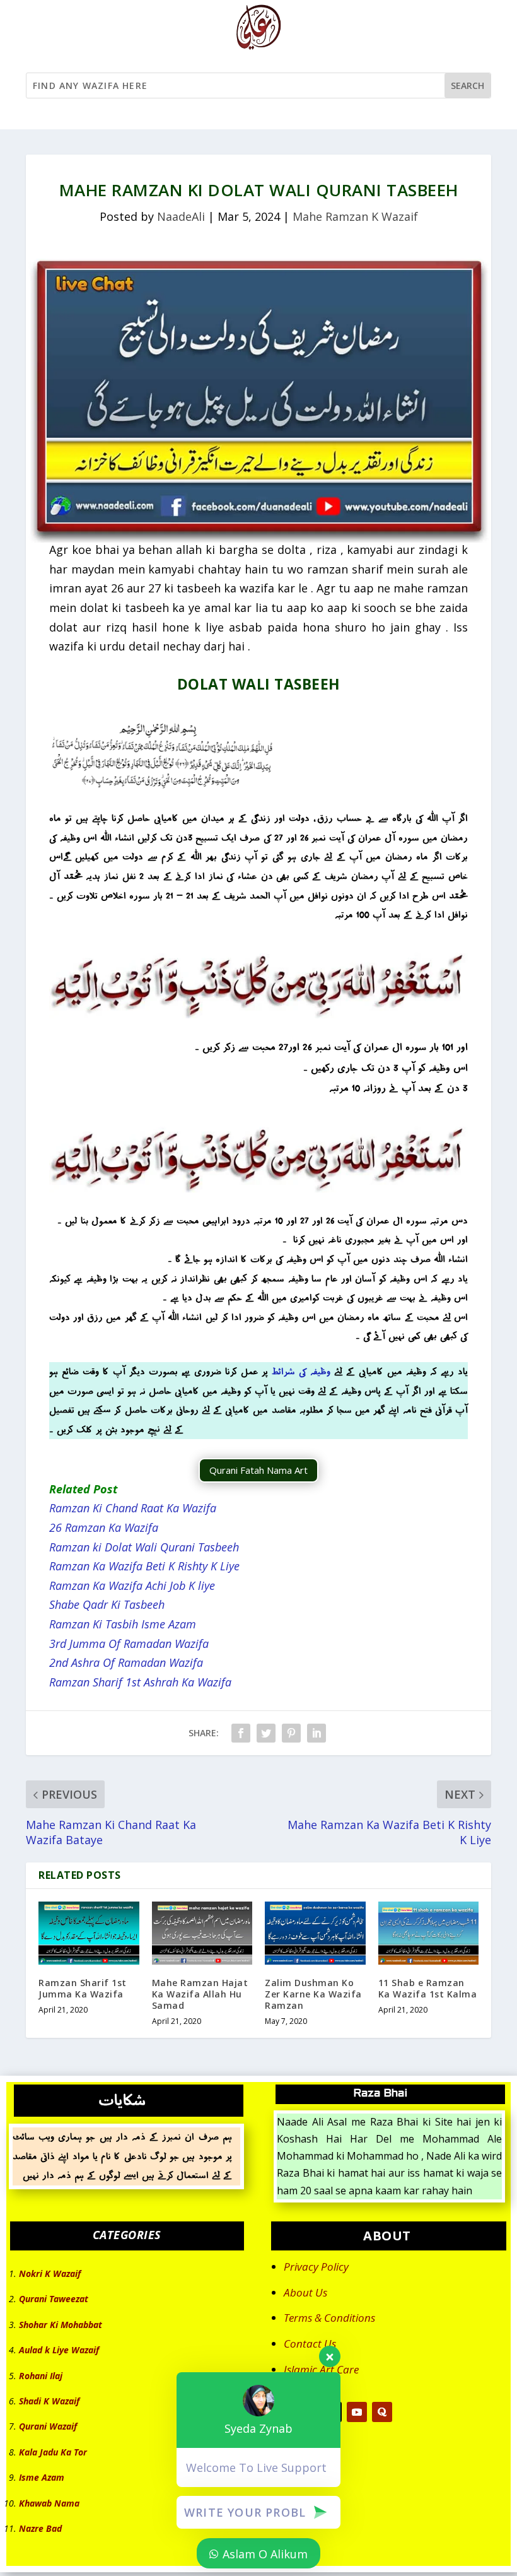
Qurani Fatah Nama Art (258, 1470)
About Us (305, 2292)
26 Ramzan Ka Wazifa (104, 1527)
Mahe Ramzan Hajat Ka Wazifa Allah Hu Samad (200, 1994)
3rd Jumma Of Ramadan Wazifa (129, 1644)
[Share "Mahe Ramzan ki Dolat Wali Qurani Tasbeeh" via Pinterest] (291, 1733)
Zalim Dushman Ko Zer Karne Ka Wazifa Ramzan (313, 1994)
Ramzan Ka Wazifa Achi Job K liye (132, 1585)
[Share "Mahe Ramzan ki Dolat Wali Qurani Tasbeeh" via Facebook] (241, 1733)
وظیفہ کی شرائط (301, 1371)
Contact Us (310, 2344)
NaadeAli (181, 216)
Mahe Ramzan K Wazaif (355, 216)
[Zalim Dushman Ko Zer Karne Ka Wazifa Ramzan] (315, 1933)
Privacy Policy (316, 2267)
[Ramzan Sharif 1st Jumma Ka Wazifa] (89, 1933)
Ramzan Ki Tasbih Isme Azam (123, 1624)
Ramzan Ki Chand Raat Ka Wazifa (133, 1508)
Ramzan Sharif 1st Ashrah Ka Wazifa (140, 1682)
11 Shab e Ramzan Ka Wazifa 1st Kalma (428, 1988)
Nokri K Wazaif (50, 2273)
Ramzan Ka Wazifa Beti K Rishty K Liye (144, 1566)
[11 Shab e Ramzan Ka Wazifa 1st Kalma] (429, 1933)
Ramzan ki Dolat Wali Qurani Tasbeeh (144, 1547)
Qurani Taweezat (54, 2299)
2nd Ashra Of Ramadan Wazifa (126, 1662)
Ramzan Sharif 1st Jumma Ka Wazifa (83, 1988)
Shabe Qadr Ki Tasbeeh (107, 1604)
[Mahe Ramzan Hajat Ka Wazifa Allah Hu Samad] (202, 1933)
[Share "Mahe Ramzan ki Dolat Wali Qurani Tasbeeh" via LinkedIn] (317, 1733)
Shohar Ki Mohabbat (61, 2325)
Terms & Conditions (329, 2318)
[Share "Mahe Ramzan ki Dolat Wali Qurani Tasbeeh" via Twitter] (266, 1733)
